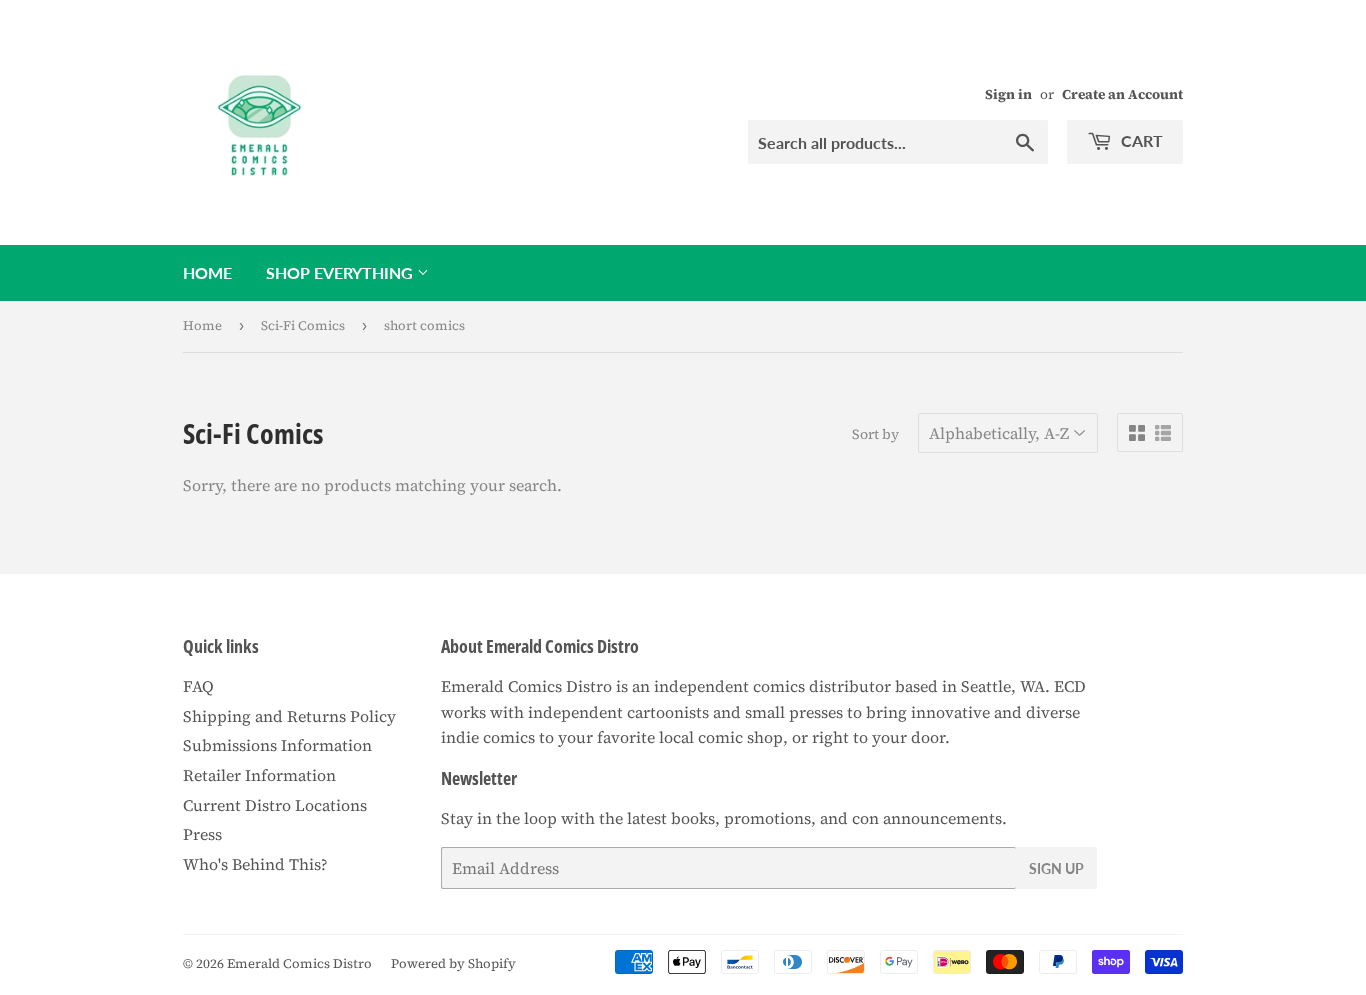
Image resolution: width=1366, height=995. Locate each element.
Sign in (1008, 94)
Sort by (875, 434)
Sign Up (1056, 868)
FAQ (198, 686)
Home (207, 272)
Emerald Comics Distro (299, 963)
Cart (1140, 140)
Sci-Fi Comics (303, 325)
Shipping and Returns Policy (289, 716)
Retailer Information (259, 775)
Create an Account (1122, 94)
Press (202, 834)
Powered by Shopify (453, 963)
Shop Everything (341, 272)
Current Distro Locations (275, 805)
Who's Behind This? (255, 864)
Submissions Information (277, 745)
